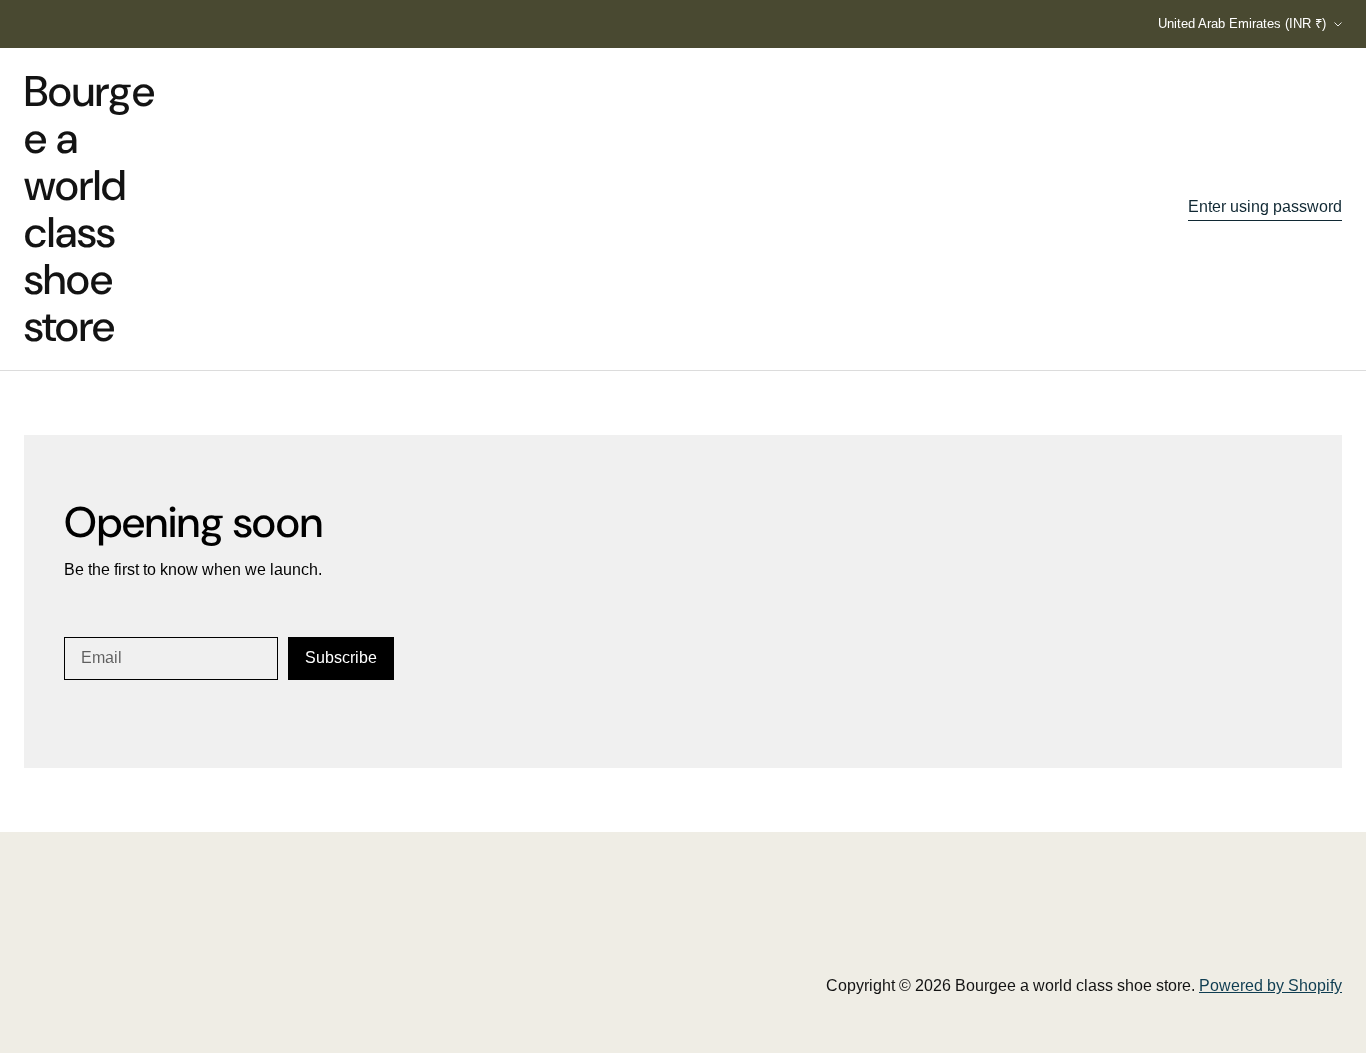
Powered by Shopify (1270, 985)
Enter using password (1265, 206)
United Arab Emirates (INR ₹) (1242, 23)
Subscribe (341, 657)
